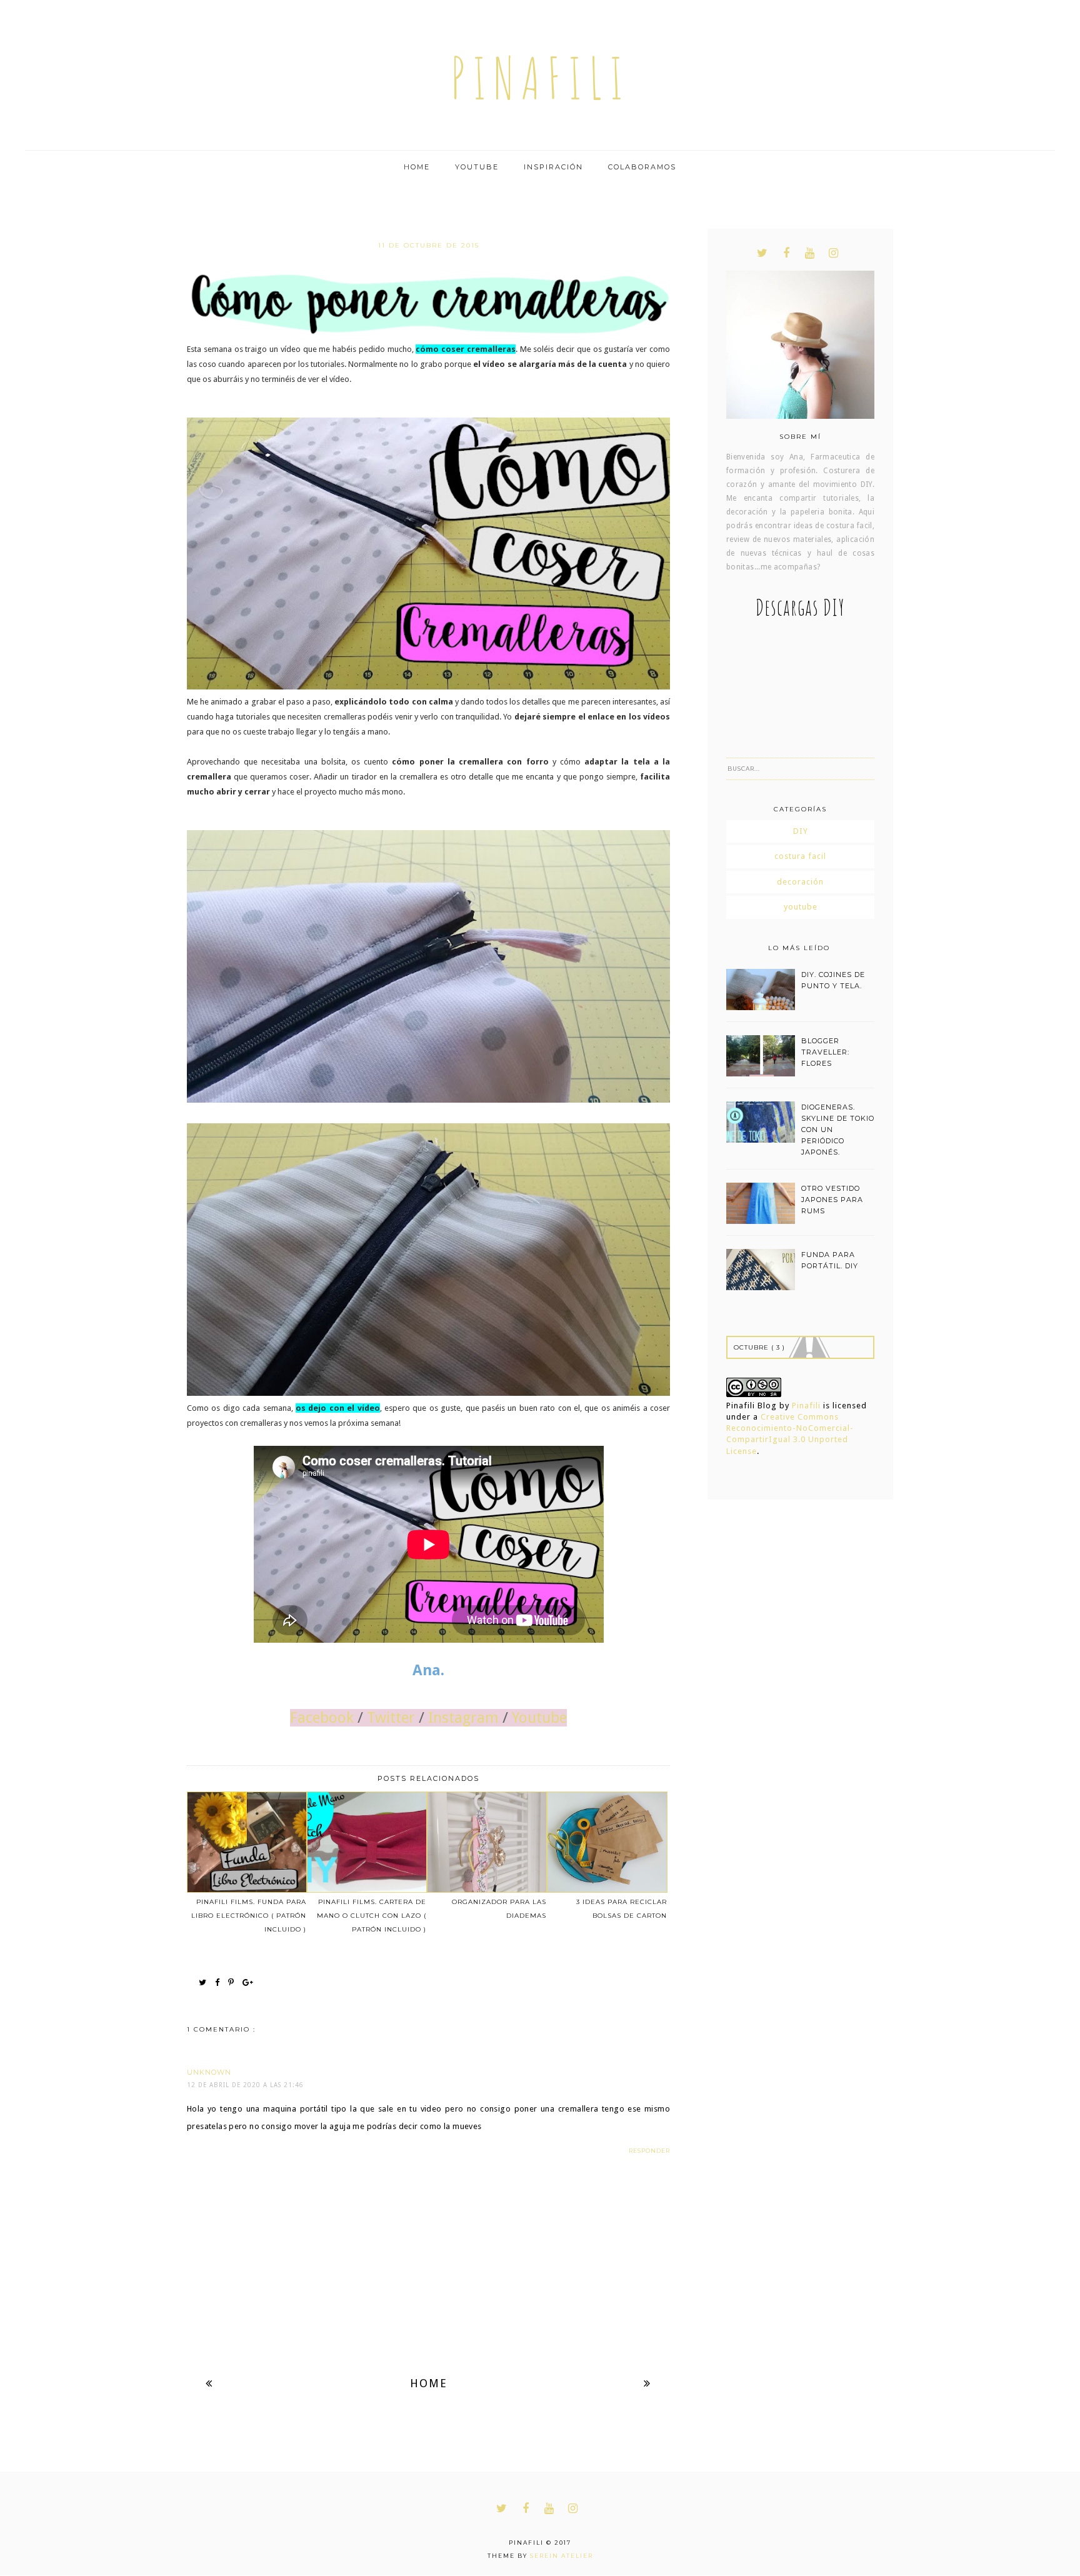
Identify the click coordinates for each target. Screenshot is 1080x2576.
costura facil (800, 856)
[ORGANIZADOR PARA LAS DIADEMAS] (486, 1842)
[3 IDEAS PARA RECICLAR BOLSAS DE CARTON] (606, 1842)
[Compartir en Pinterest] (234, 1983)
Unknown (209, 2072)
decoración (800, 882)
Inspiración (553, 167)
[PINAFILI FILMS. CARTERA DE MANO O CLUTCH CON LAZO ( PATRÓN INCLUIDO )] (366, 1842)
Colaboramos (642, 167)
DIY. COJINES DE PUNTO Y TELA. (833, 980)
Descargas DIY (800, 607)
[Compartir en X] (206, 1983)
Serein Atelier (562, 2556)
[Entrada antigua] (647, 2383)
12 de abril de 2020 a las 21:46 (245, 2085)
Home (417, 167)
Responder (649, 2151)
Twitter (391, 1718)
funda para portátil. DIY (830, 1260)
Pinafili (806, 1406)
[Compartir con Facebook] (220, 1983)
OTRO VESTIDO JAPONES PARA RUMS (832, 1200)
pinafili (540, 78)
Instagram (463, 1718)
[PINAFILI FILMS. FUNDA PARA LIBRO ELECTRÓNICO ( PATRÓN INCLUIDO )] (246, 1842)
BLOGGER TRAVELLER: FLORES (825, 1052)
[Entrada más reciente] (209, 2383)
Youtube (477, 167)
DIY (801, 831)
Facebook (322, 1718)
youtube (801, 907)
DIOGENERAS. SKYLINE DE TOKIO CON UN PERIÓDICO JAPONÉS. (838, 1130)
